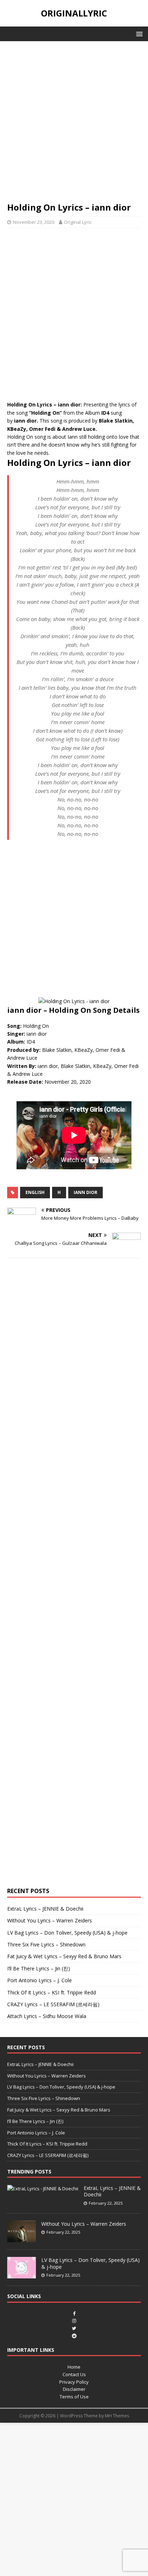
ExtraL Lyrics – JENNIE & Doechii (45, 1909)
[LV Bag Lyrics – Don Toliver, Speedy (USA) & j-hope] (22, 2275)
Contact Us (74, 2374)
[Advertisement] (74, 125)
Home (74, 2367)
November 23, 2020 (34, 222)
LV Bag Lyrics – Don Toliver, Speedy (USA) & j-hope (67, 1933)
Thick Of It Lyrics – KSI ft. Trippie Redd (52, 1992)
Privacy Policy (74, 2382)
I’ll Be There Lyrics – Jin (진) (39, 1968)
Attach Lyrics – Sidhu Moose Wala (47, 2016)
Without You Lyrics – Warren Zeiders (50, 1920)
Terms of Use (74, 2397)
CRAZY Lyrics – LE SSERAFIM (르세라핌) (53, 2004)
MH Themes (117, 2416)
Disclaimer (74, 2389)
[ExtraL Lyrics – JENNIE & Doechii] (43, 2189)
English (35, 1192)
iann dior (85, 1192)
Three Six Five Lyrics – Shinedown (46, 1944)
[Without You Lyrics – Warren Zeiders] (22, 2239)
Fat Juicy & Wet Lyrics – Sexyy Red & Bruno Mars (64, 1956)
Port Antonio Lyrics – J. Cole (40, 1980)
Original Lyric (78, 222)
